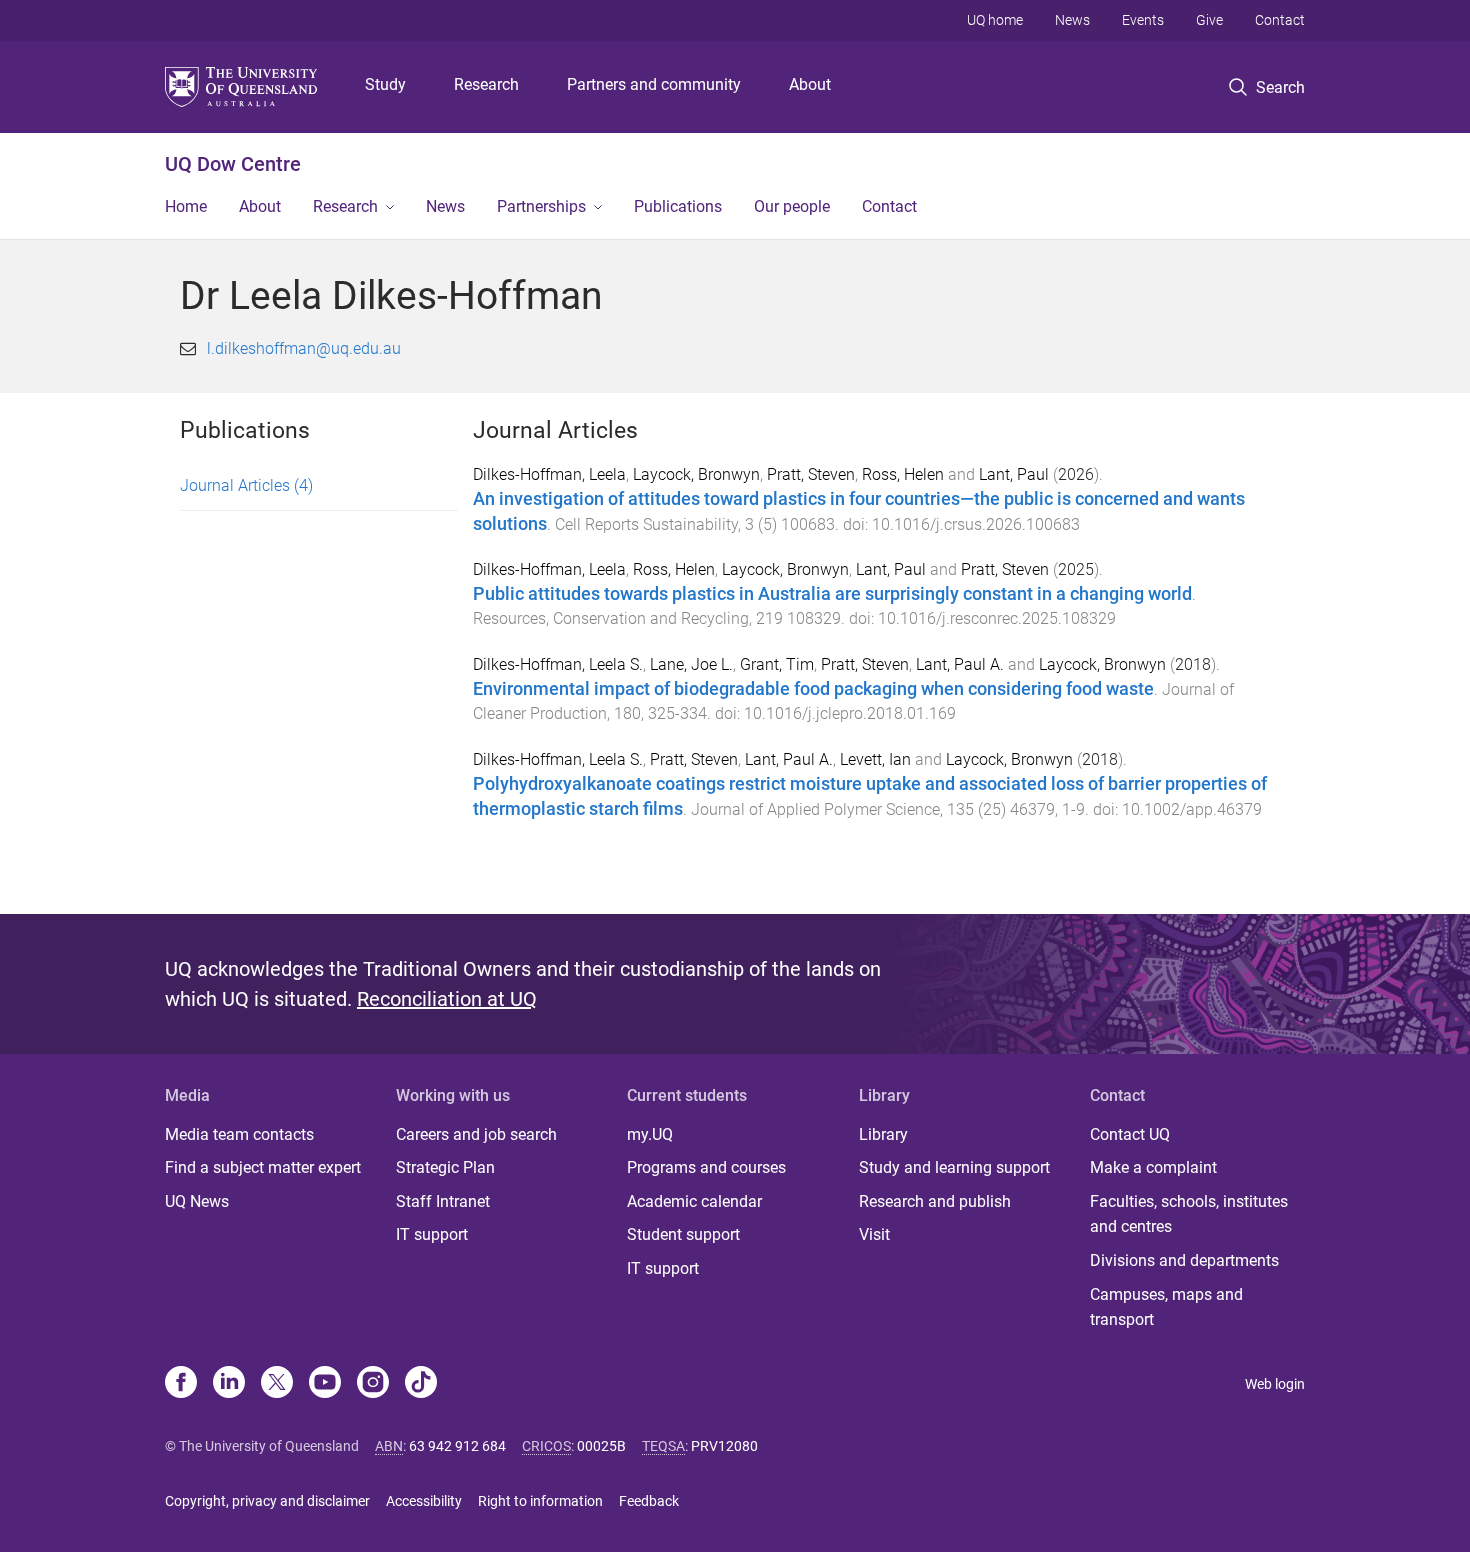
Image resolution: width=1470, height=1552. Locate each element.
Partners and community (654, 84)
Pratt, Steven (811, 474)
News (1072, 20)
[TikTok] (421, 1384)
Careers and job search (476, 1134)
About (810, 84)
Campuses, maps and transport (1166, 1307)
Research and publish (935, 1201)
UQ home (995, 20)
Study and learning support (954, 1167)
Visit (874, 1234)
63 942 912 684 (457, 1446)
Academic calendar (694, 1201)
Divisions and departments (1184, 1260)
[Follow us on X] (277, 1384)
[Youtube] (325, 1384)
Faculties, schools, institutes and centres (1189, 1214)
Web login (1275, 1384)
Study (385, 84)
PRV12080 (724, 1446)
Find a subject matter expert (263, 1167)
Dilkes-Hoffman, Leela (549, 474)
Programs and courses (706, 1167)
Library (883, 1134)
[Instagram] (373, 1384)
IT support (432, 1234)
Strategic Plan (445, 1167)
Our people (792, 206)
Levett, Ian (875, 759)
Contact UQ (1130, 1134)
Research (486, 84)
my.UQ (650, 1134)
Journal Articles (246, 485)
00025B (601, 1446)
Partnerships (541, 206)
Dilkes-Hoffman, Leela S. (558, 664)
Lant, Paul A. (960, 664)
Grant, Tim (777, 664)
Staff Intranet (443, 1201)
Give (1209, 20)
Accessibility (424, 1501)
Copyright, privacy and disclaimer (267, 1501)
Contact (1280, 20)
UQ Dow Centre (233, 164)
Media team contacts (239, 1134)
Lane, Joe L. (691, 664)
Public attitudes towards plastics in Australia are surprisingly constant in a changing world (832, 594)
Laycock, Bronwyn (696, 474)
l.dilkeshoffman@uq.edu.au (304, 348)
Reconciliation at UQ (447, 999)
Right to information (540, 1501)
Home (186, 206)
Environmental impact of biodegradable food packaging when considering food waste (813, 689)
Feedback (649, 1501)
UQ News (197, 1201)
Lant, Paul (1014, 474)
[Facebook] (181, 1384)
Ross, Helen (903, 474)
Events (1143, 20)
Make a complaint (1153, 1167)
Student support (683, 1234)
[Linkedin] (229, 1384)
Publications (678, 206)
